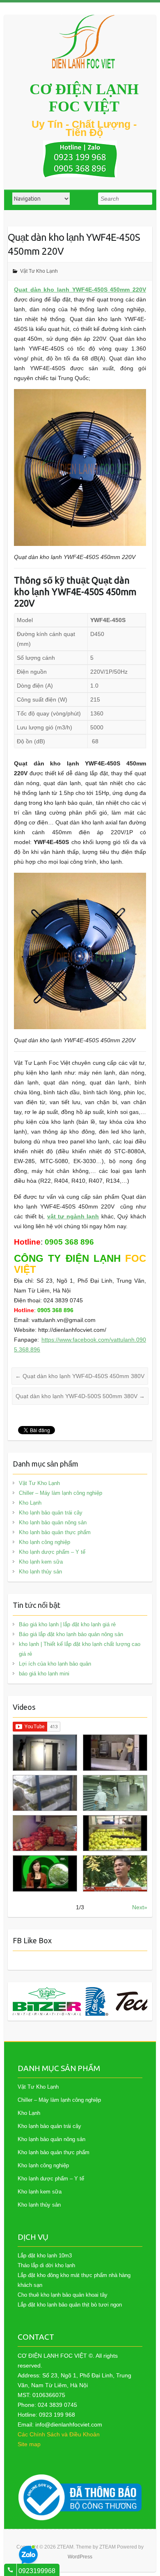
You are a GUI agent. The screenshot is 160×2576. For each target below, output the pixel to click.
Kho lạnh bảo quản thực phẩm (55, 1532)
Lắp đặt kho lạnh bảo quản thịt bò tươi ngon (70, 2305)
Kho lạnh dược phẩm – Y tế (52, 1552)
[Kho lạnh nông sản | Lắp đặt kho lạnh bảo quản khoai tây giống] (45, 1873)
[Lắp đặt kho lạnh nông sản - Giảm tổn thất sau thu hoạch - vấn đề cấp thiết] (115, 1873)
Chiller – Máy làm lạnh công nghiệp (61, 1493)
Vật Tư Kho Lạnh (39, 271)
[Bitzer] (47, 2001)
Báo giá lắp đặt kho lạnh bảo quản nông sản (71, 1634)
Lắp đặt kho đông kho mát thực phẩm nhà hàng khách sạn (74, 2280)
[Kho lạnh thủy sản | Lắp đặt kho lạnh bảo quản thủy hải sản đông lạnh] (115, 1793)
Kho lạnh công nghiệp (45, 1542)
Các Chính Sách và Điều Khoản (59, 2434)
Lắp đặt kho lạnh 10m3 (45, 2256)
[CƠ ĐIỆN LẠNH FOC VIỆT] (84, 42)
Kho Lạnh (30, 1503)
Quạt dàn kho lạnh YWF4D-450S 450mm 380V (80, 1376)
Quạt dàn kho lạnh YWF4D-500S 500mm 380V (80, 1396)
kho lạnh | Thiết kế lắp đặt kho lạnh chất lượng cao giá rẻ (80, 1649)
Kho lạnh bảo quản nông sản (53, 1522)
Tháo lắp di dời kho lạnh (46, 2265)
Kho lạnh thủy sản (40, 1572)
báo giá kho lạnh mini (44, 1674)
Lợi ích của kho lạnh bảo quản (55, 1664)
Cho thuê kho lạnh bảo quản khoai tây (63, 2295)
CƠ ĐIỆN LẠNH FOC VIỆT (84, 98)
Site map (29, 2444)
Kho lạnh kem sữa (41, 1562)
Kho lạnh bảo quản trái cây (51, 1513)
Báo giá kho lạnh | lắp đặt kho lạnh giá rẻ (67, 1624)
